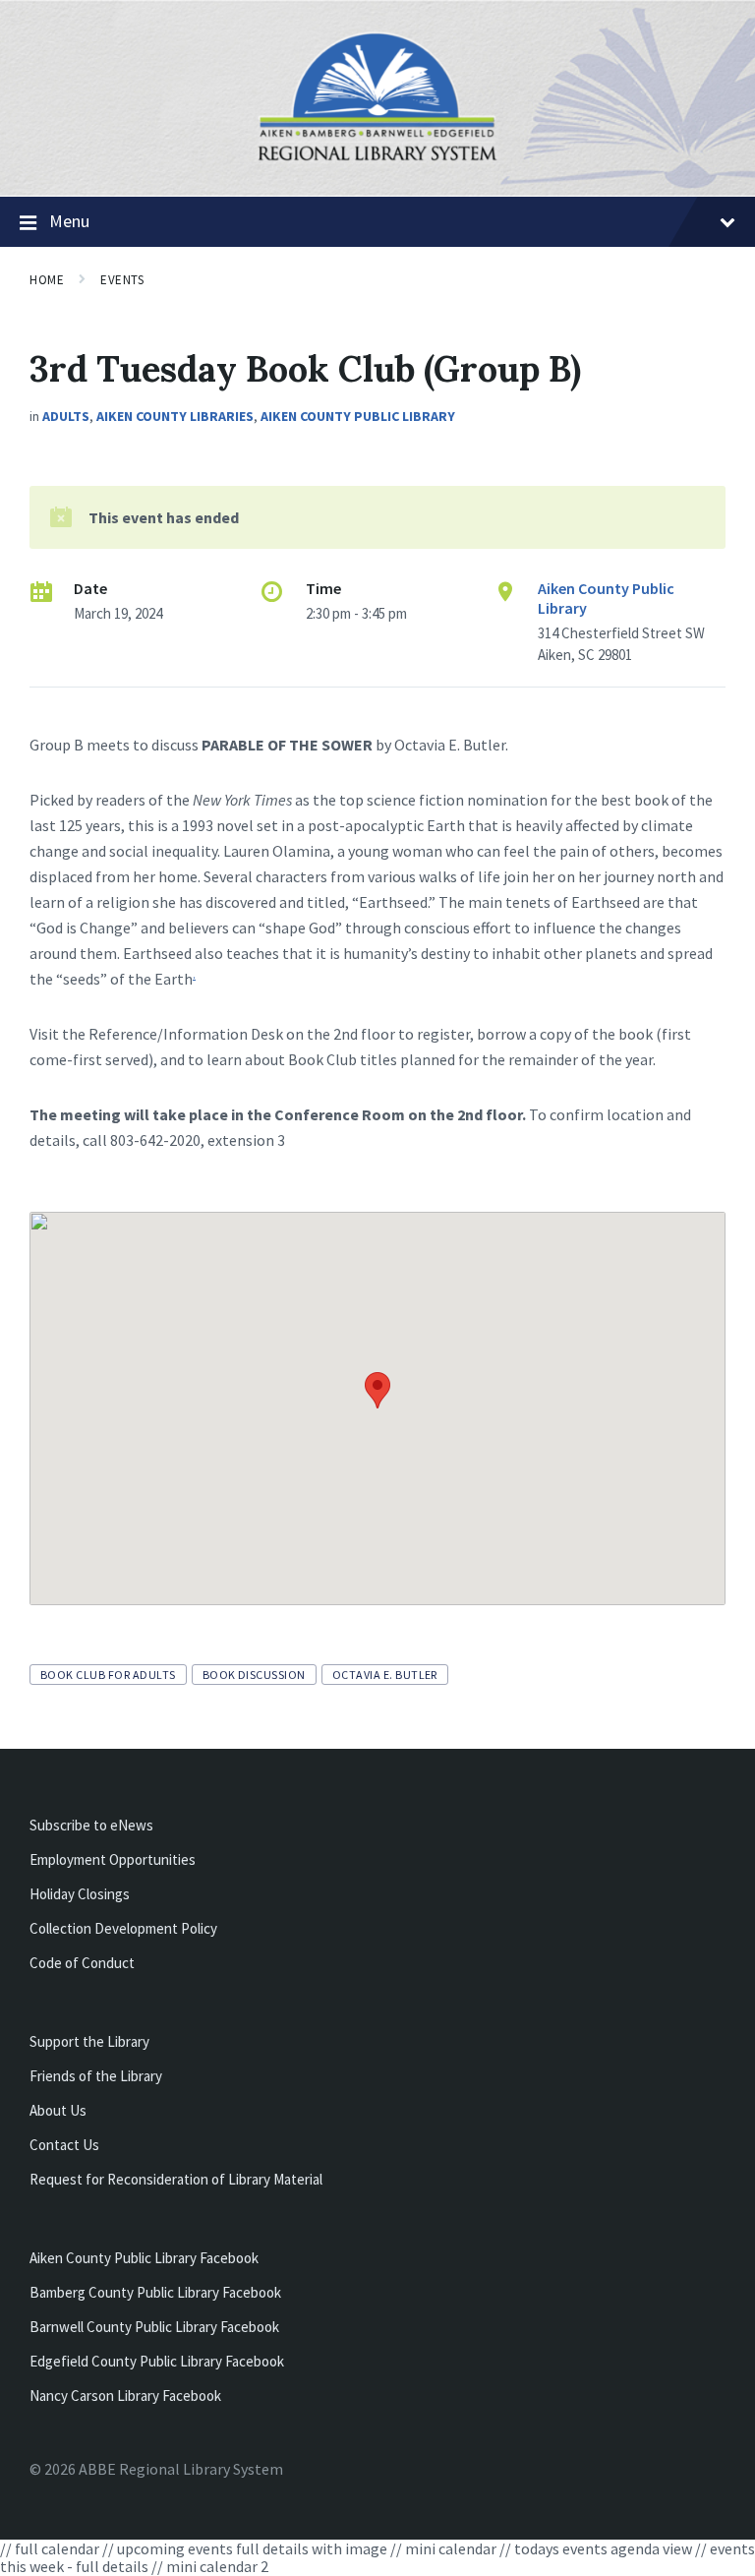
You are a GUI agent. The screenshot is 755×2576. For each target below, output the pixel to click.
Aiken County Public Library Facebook (144, 2258)
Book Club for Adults (108, 1675)
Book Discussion (254, 1675)
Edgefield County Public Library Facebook (157, 2361)
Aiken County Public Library (358, 416)
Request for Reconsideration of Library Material (176, 2179)
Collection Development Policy (123, 1928)
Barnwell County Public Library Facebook (154, 2327)
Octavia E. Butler (385, 1675)
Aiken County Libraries (175, 416)
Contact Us (64, 2145)
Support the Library (89, 2041)
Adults (66, 416)
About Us (58, 2110)
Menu (69, 221)
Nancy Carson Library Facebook (125, 2396)
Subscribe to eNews (91, 1825)
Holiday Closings (80, 1894)
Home (47, 280)
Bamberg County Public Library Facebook (155, 2292)
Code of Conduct (82, 1963)
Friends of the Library (96, 2076)
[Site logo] (377, 158)
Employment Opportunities (113, 1859)
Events (122, 280)
